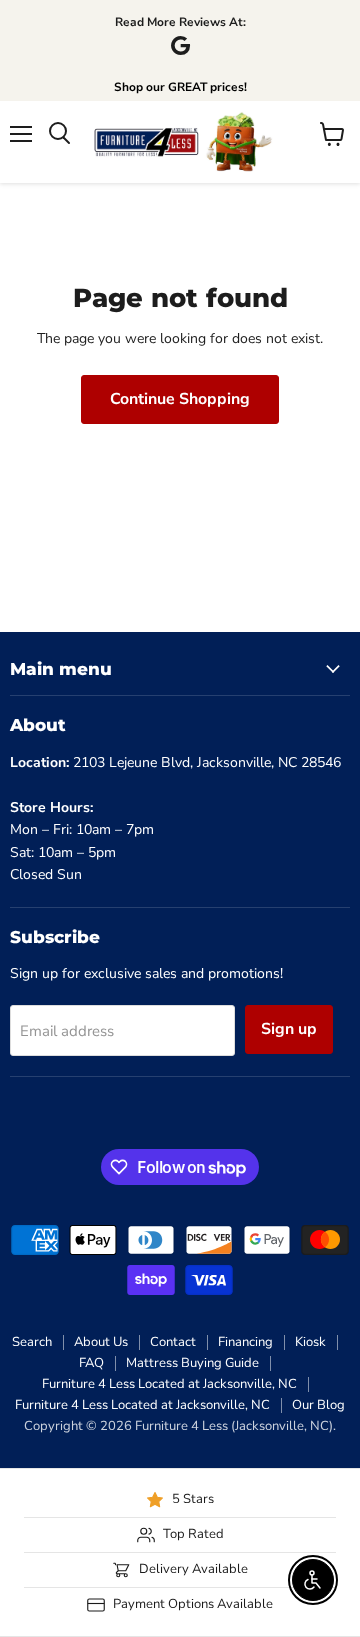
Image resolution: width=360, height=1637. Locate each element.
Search (32, 1342)
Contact (173, 1342)
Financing (245, 1342)
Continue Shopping (180, 399)
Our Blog (318, 1405)
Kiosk (310, 1342)
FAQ (91, 1363)
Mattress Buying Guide (192, 1363)
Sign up (289, 1029)
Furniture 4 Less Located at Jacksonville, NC (169, 1384)
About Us (101, 1342)
